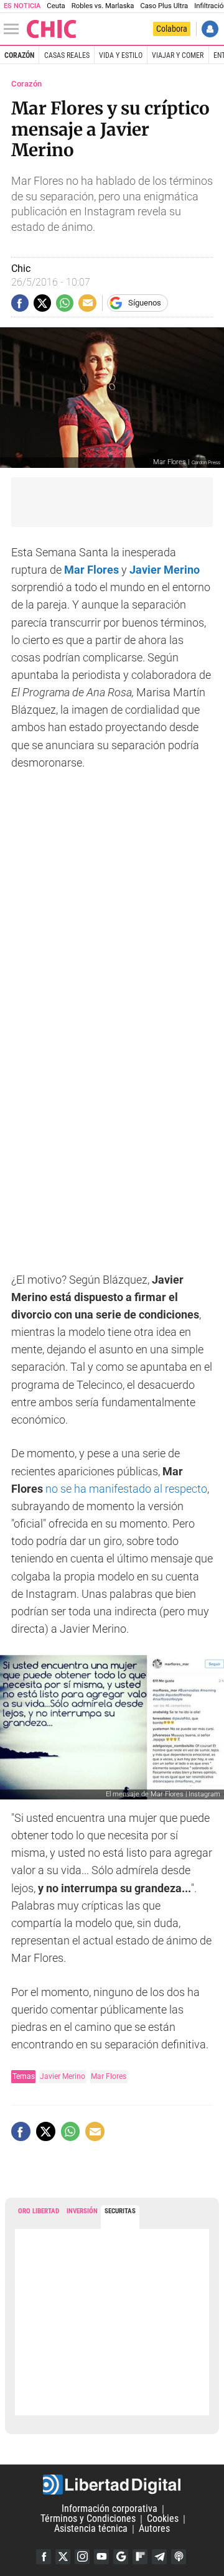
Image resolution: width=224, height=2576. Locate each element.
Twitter (63, 2557)
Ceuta (56, 6)
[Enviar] (65, 303)
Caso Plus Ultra (164, 6)
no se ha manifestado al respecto (126, 1489)
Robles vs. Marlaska (103, 6)
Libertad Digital (112, 2485)
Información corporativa (110, 2509)
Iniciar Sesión (210, 29)
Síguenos (145, 303)
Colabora (172, 29)
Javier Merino (63, 2076)
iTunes (179, 2557)
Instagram (82, 2557)
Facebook (44, 2557)
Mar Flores (109, 2076)
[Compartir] (20, 303)
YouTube (101, 2557)
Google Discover (121, 2557)
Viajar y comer (178, 55)
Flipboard (140, 2557)
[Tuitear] (42, 303)
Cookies (163, 2519)
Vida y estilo (121, 55)
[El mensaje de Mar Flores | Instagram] (112, 1727)
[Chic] (52, 29)
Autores (154, 2529)
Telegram (159, 2557)
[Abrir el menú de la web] (14, 29)
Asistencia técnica (91, 2529)
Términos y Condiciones (88, 2519)
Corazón (19, 55)
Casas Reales (67, 55)
